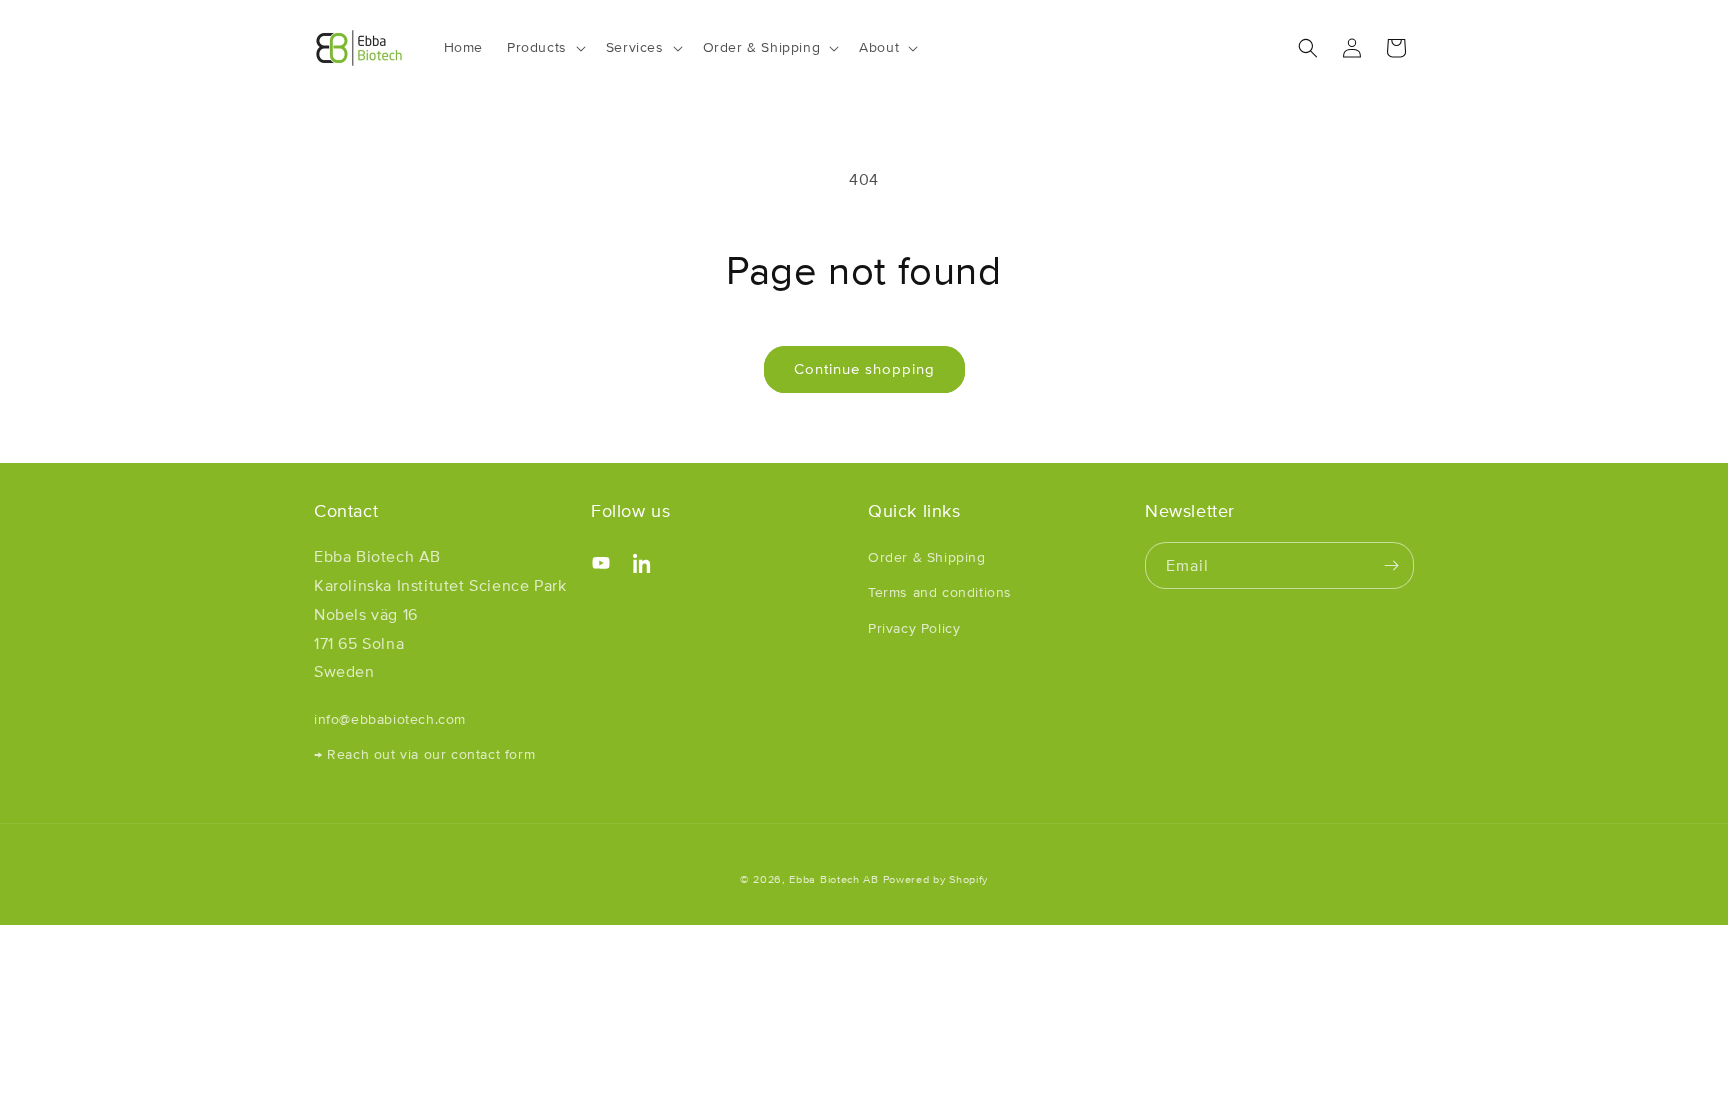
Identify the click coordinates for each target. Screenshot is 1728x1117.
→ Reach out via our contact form (424, 754)
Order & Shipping (927, 557)
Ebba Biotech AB (834, 879)
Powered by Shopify (936, 879)
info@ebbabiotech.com (390, 719)
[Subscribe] (1391, 565)
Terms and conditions (940, 592)
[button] (544, 47)
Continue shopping (864, 368)
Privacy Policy (914, 628)
